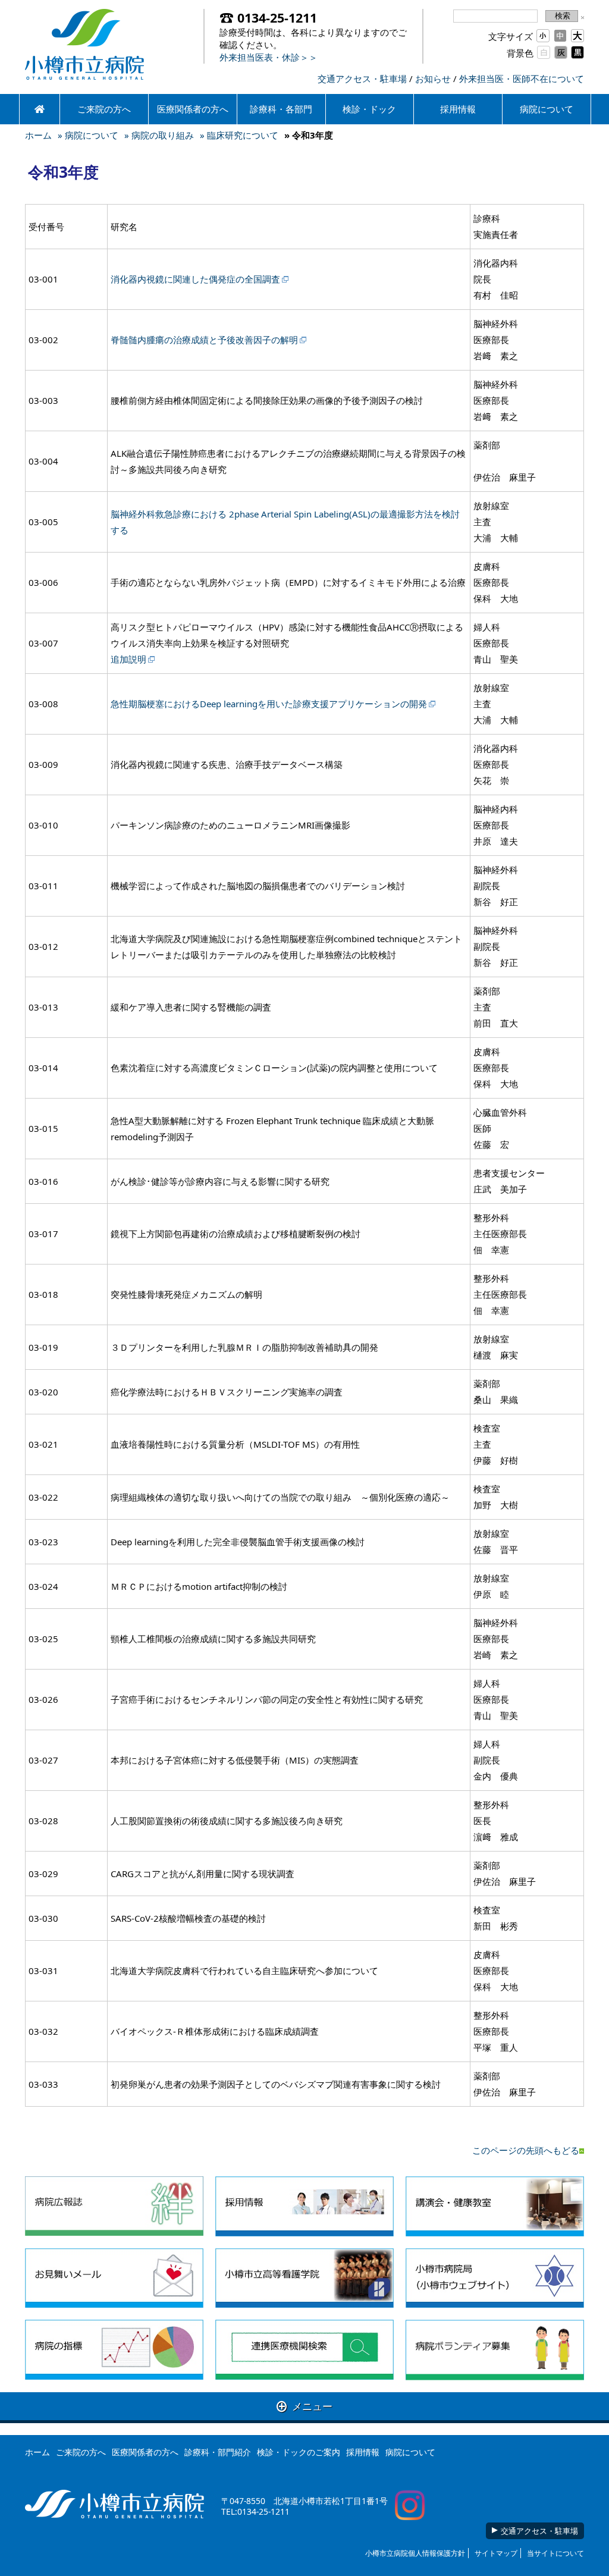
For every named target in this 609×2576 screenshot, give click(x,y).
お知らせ (433, 79)
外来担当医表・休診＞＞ (269, 57)
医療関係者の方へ (193, 109)
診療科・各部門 (281, 109)
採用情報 (458, 109)
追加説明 (128, 659)
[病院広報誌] (114, 2206)
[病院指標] (114, 2350)
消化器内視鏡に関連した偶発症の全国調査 (195, 279)
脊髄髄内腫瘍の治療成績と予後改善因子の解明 (204, 340)
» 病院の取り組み (159, 135)
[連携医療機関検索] (304, 2350)
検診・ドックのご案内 (299, 2452)
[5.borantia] (495, 2350)
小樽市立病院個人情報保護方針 (415, 2553)
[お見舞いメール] (114, 2278)
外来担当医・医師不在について (522, 79)
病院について (547, 109)
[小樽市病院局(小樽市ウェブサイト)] (495, 2278)
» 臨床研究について (239, 135)
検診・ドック (369, 109)
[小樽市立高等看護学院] (304, 2278)
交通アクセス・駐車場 (362, 79)
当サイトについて (555, 2553)
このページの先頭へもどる (526, 2150)
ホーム (38, 135)
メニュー (304, 2406)
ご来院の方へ (104, 109)
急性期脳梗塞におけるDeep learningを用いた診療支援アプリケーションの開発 (269, 704)
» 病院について (88, 135)
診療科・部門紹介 (218, 2452)
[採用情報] (304, 2206)
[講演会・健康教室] (495, 2206)
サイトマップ (496, 2553)
